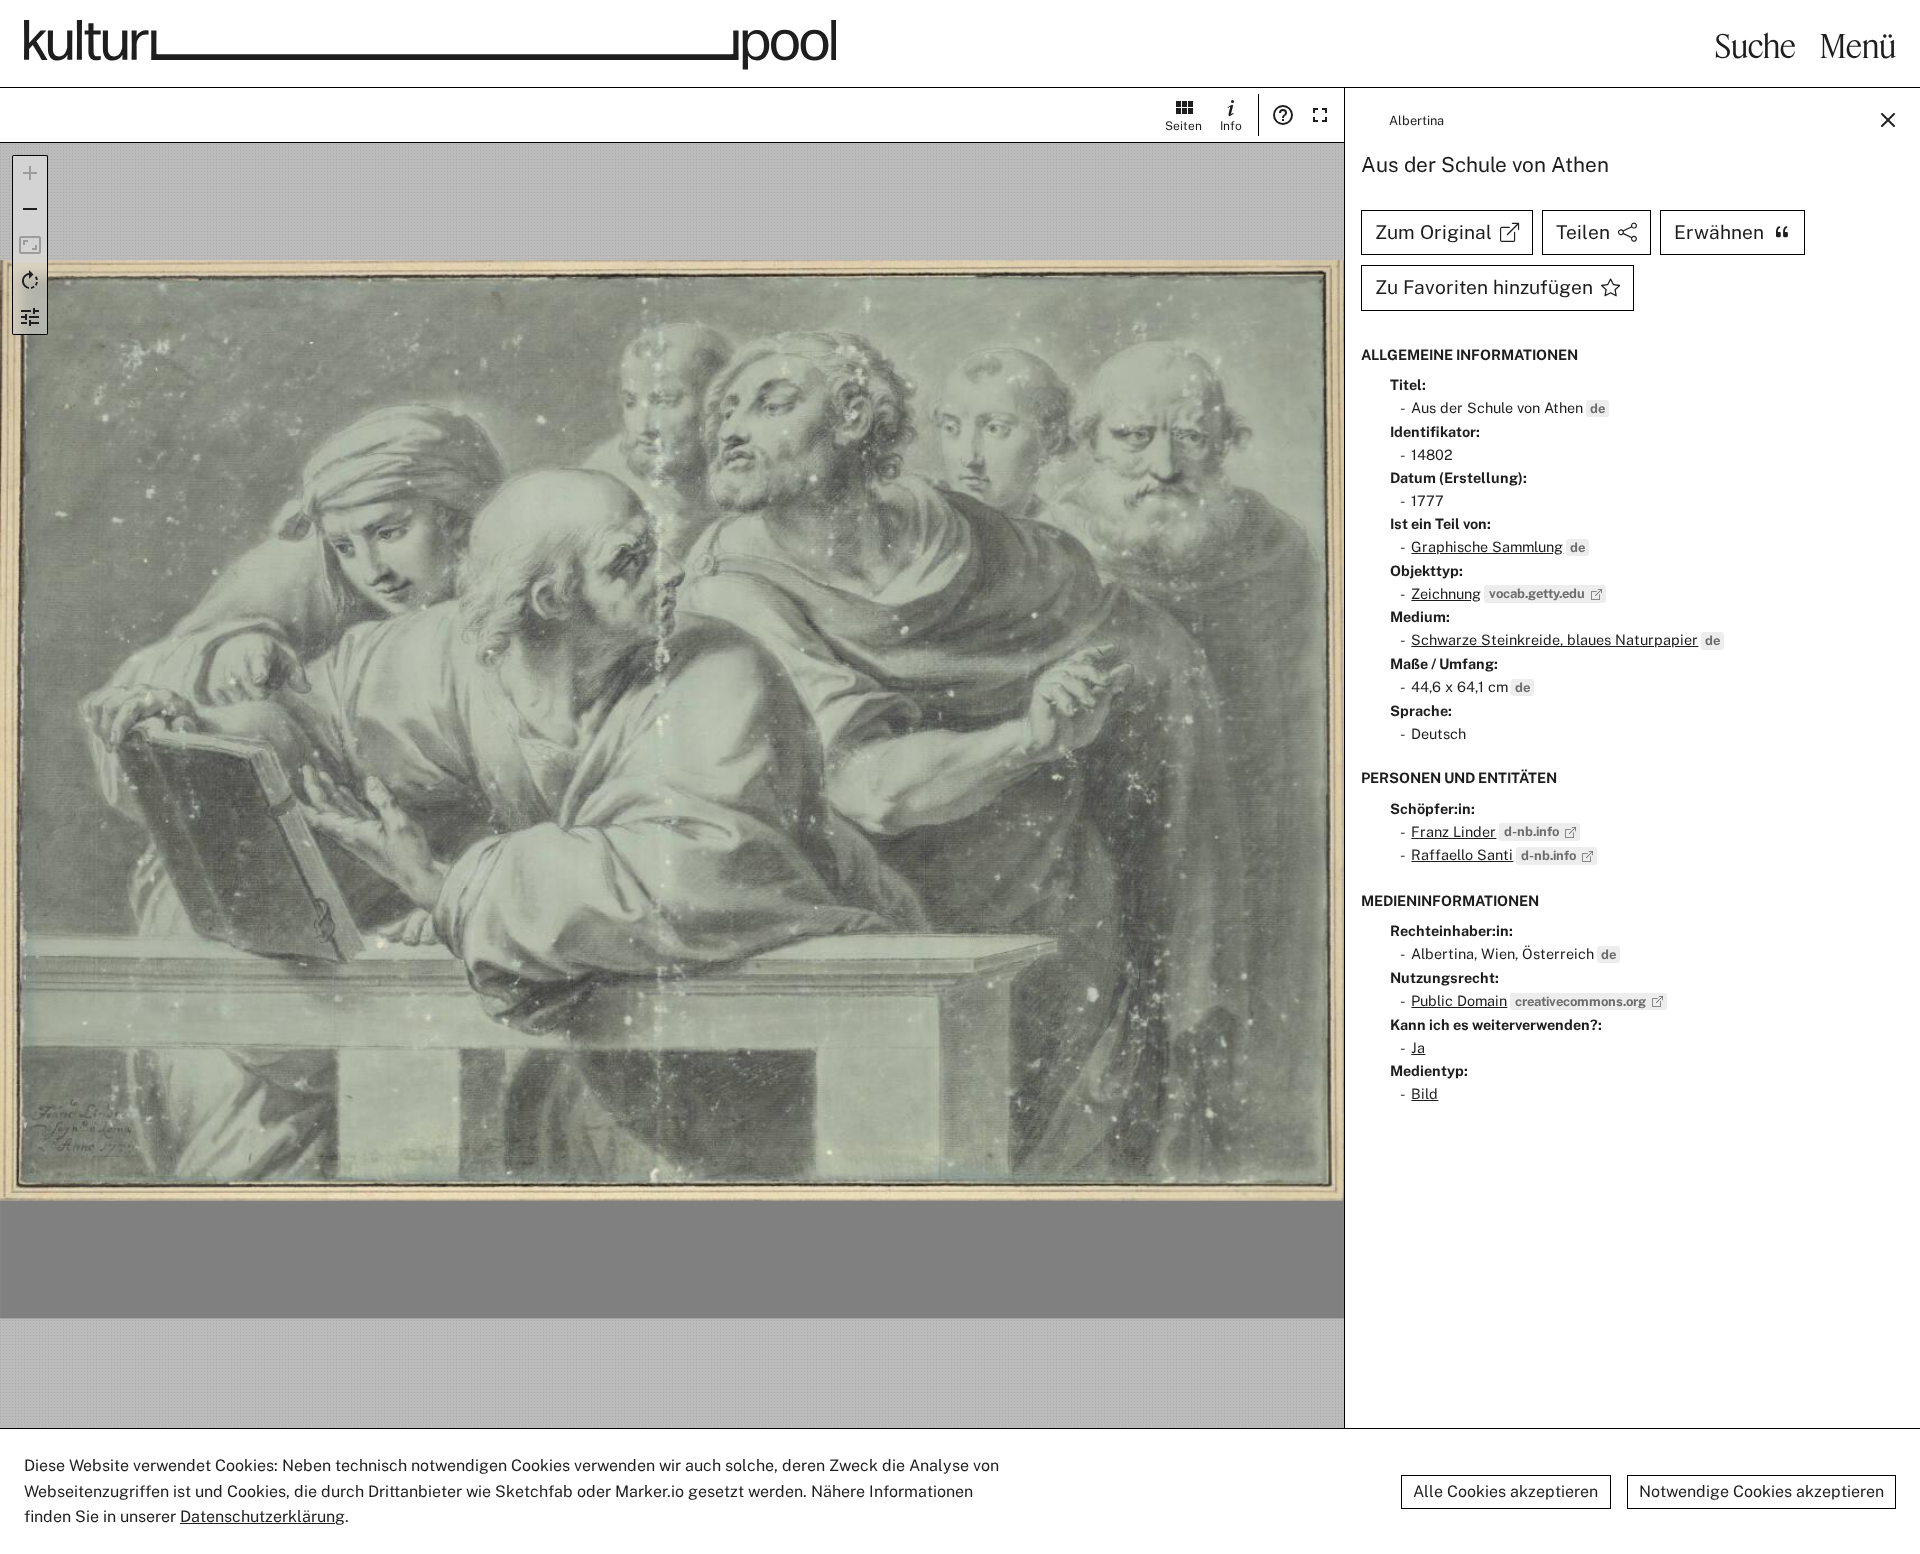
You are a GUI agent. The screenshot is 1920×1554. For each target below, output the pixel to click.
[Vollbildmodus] (1320, 115)
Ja (1418, 1047)
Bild (1424, 1093)
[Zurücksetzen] (30, 245)
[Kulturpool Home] (430, 45)
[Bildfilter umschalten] (30, 317)
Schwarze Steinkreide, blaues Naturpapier (1554, 639)
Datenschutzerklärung (262, 1516)
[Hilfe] (1283, 115)
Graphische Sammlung (1487, 546)
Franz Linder (1453, 831)
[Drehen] (30, 281)
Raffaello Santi (1462, 854)
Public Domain (1459, 1000)
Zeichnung (1446, 593)
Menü (1858, 45)
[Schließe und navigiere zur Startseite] (1888, 120)
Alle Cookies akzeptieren (1505, 1491)
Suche (1755, 45)
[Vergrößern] (30, 173)
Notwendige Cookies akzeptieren (1761, 1491)
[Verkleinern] (30, 209)
